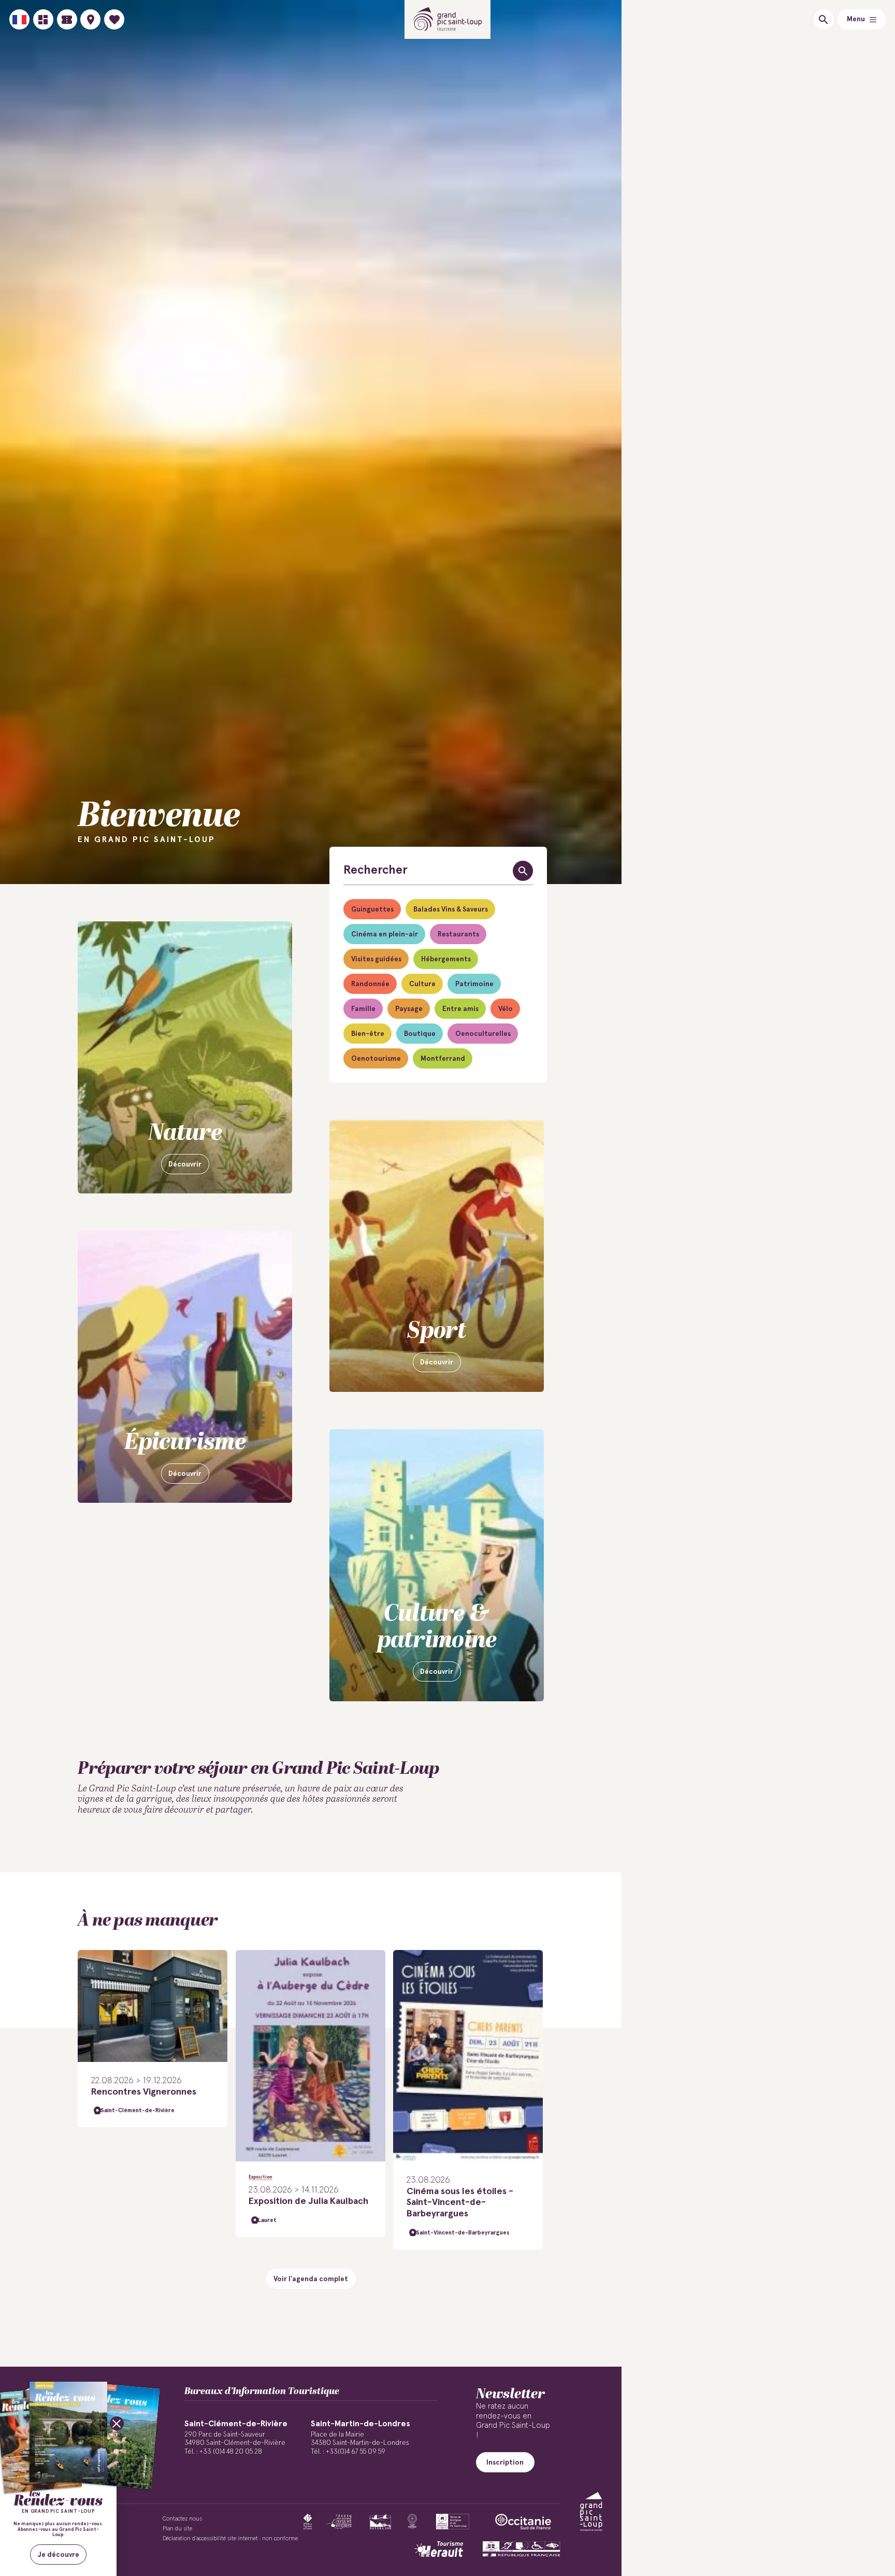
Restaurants (458, 934)
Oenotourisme (376, 1059)
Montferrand (443, 1059)
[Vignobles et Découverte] (452, 2522)
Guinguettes (372, 909)
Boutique (420, 1034)
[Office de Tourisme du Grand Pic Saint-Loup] (448, 19)
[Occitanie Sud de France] (523, 2522)
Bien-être (368, 1034)
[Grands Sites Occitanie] (412, 2522)
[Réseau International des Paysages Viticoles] (339, 2522)
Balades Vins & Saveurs (451, 909)
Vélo (506, 1009)
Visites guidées (376, 959)
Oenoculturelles (483, 1034)
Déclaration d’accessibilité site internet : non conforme (230, 2538)
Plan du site (177, 2529)
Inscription (505, 2463)
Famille (363, 1009)
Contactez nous (182, 2519)
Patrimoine (474, 984)
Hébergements (446, 959)
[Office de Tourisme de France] (308, 2522)
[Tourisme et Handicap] (522, 2549)
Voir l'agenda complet (311, 2279)
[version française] (19, 19)
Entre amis (460, 1009)
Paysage (409, 1009)
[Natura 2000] (380, 2522)
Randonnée (370, 984)
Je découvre (59, 2555)
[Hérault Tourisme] (439, 2549)
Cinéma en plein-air (385, 934)
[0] (114, 19)
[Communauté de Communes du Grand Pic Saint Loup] (591, 2511)
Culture (422, 984)
